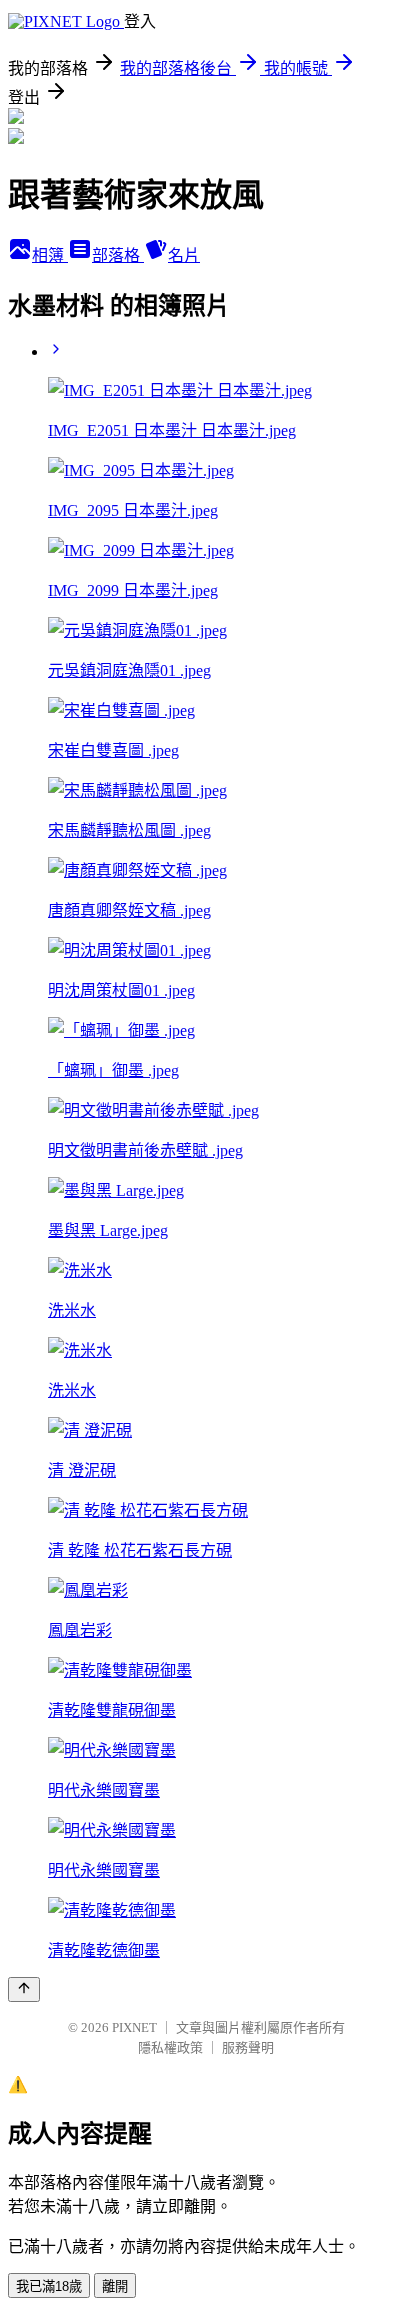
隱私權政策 (170, 2047)
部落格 (118, 255)
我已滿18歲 (49, 2286)
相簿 (50, 255)
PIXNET (134, 2027)
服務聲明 (248, 2047)
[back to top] (24, 1989)
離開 (115, 2286)
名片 (184, 255)
